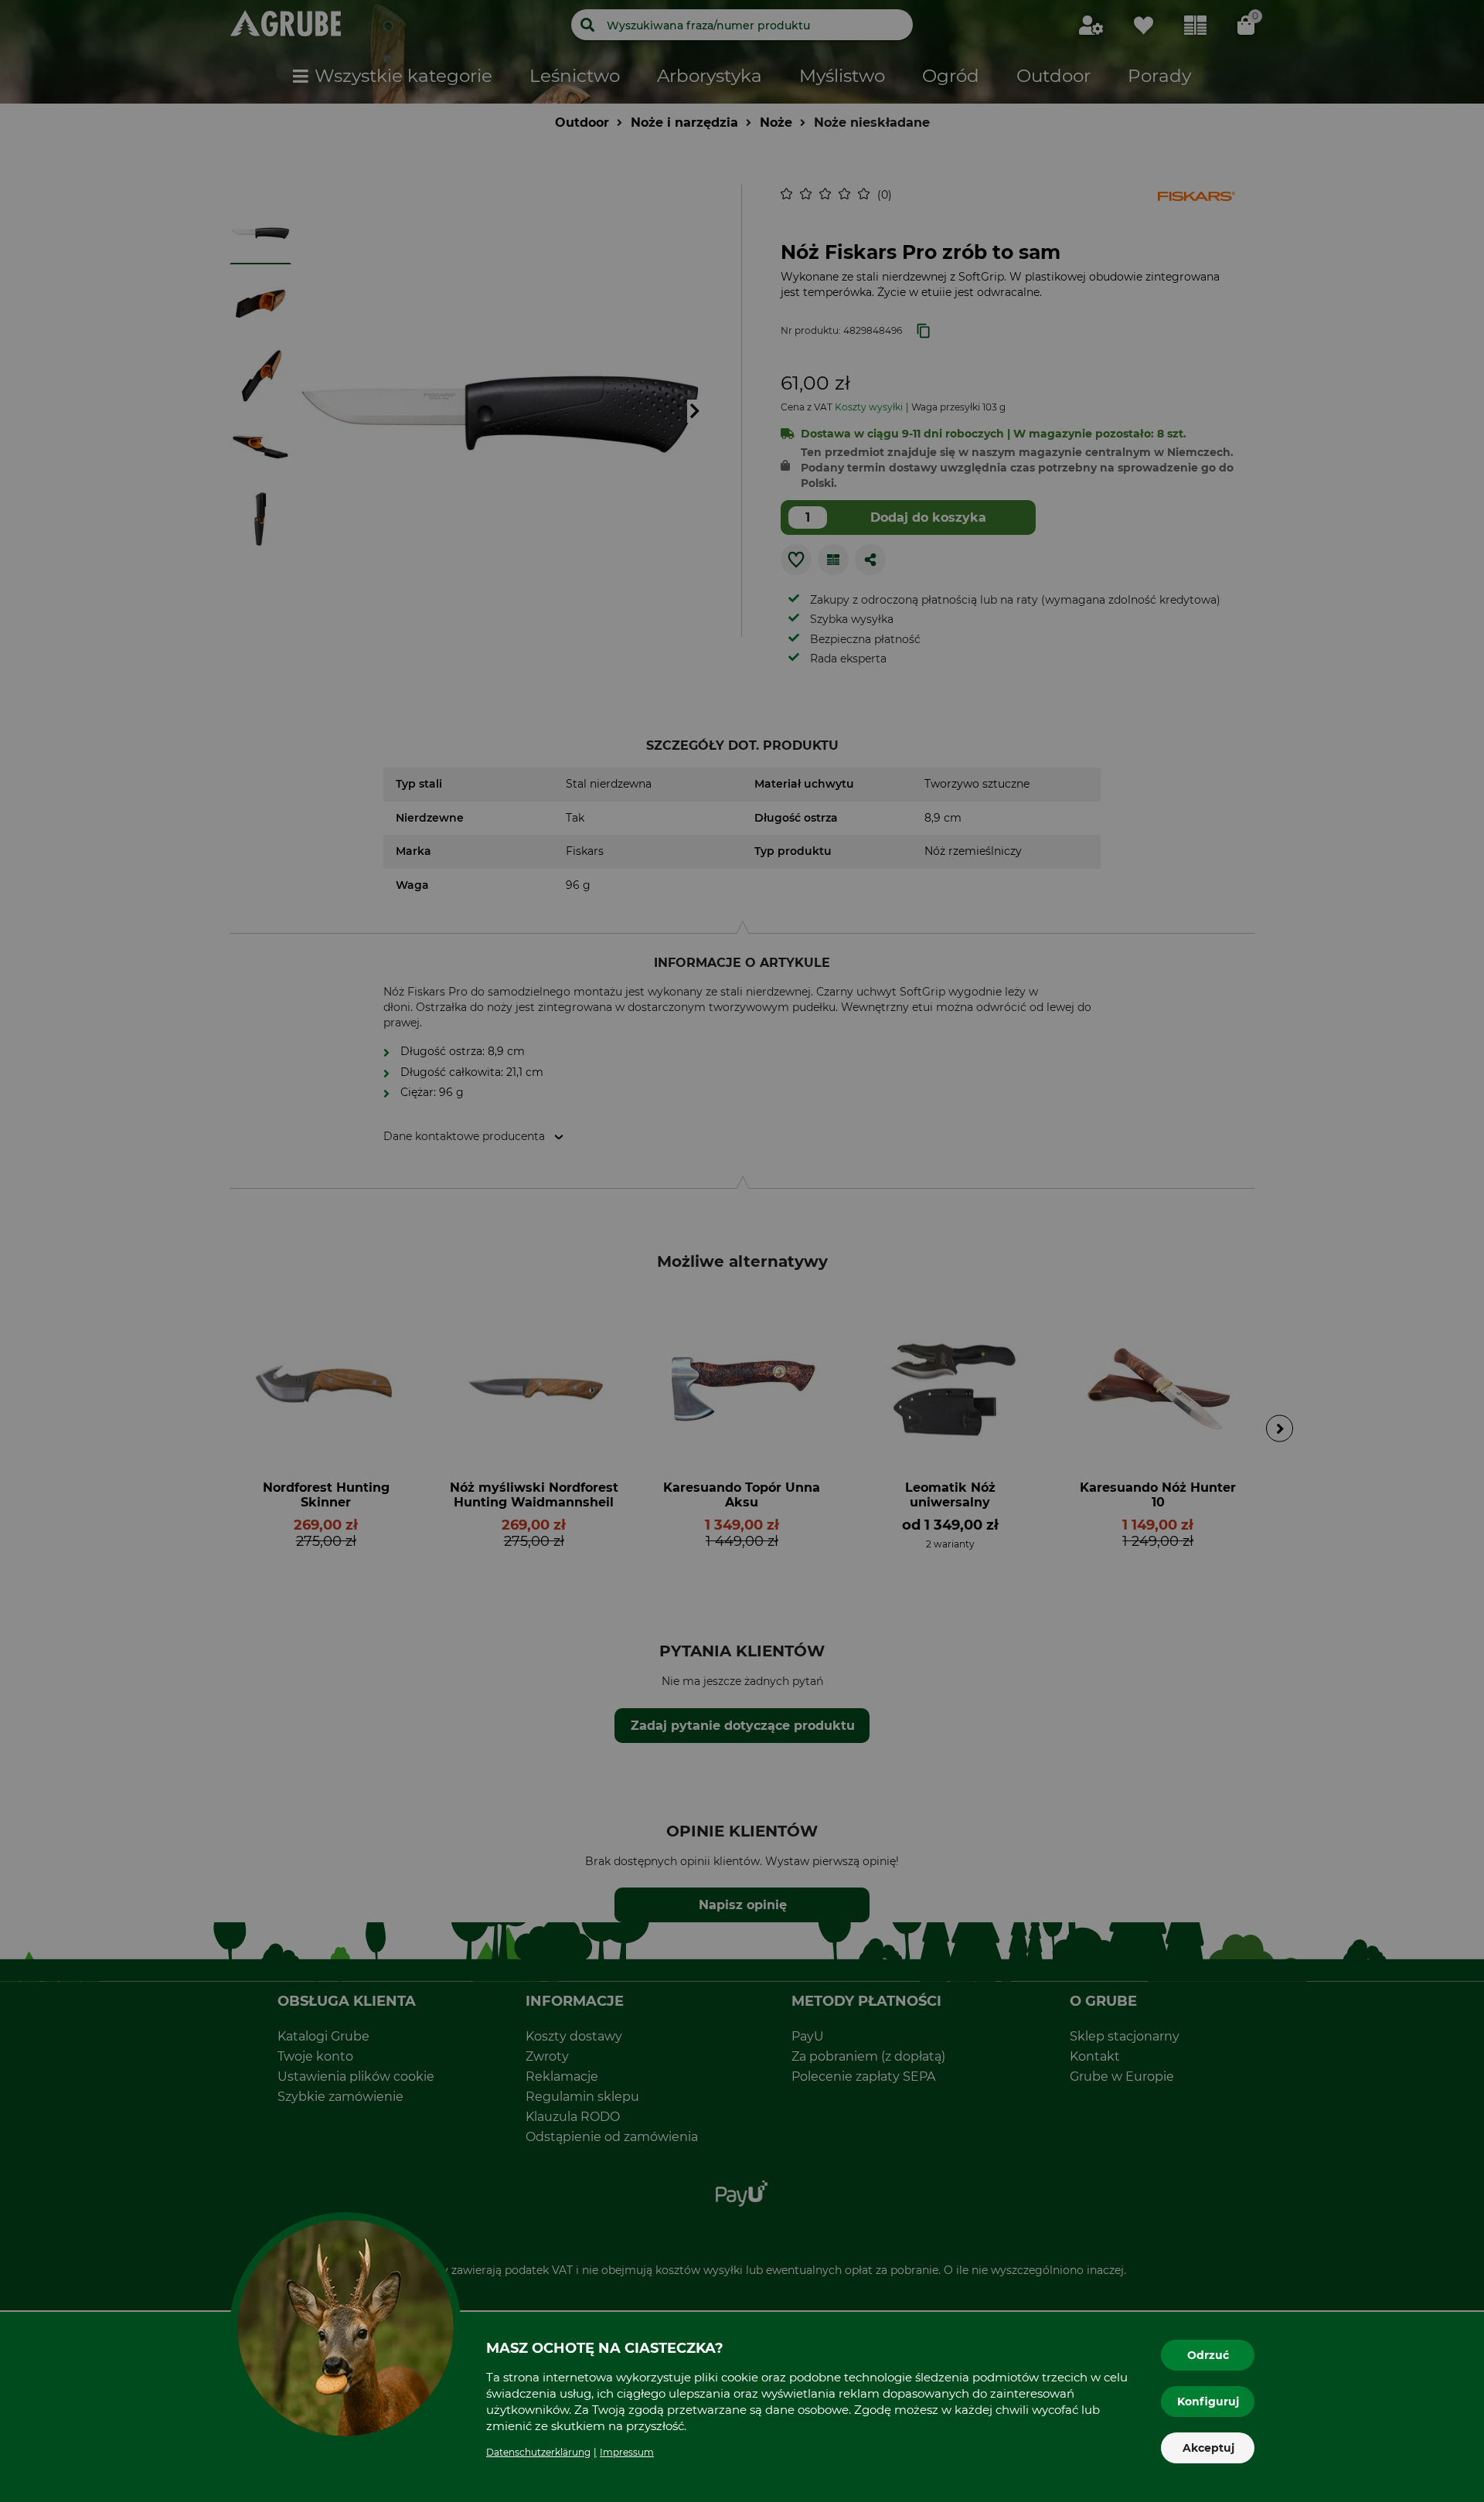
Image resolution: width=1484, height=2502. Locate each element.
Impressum (627, 2452)
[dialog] (742, 1251)
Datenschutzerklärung (538, 2452)
